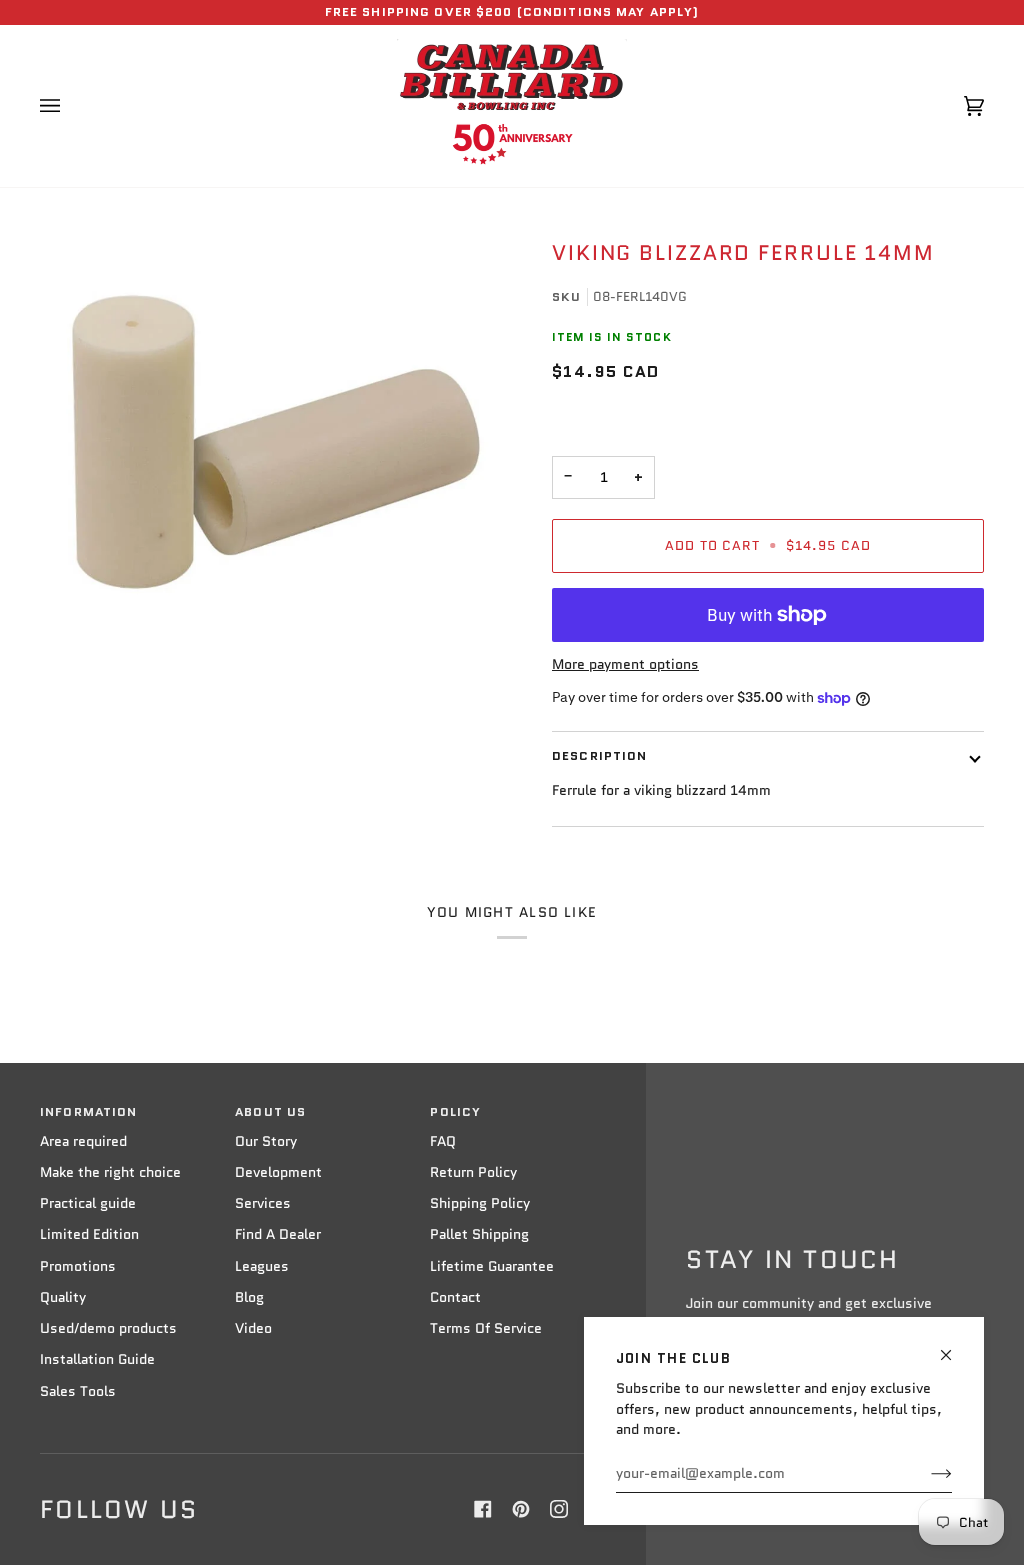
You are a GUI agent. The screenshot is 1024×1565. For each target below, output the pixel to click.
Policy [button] (455, 1112)
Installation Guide (97, 1359)
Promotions (78, 1266)
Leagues (262, 1266)
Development (278, 1172)
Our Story (266, 1141)
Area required (83, 1141)
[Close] (954, 1346)
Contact (455, 1297)
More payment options (625, 664)
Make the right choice (110, 1172)
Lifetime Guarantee (492, 1266)
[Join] (925, 1474)
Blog (249, 1297)
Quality (63, 1297)
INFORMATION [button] (88, 1112)
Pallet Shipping (479, 1234)
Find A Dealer (278, 1234)
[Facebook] (483, 1509)
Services (263, 1203)
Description (599, 756)
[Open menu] (70, 106)
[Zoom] (276, 442)
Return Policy (473, 1172)
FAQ (443, 1141)
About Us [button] (270, 1112)
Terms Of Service (486, 1328)
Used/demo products (108, 1328)
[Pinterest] (521, 1509)
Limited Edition (89, 1234)
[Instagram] (559, 1509)
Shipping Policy (480, 1203)
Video (253, 1328)
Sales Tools (78, 1391)
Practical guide (88, 1203)
